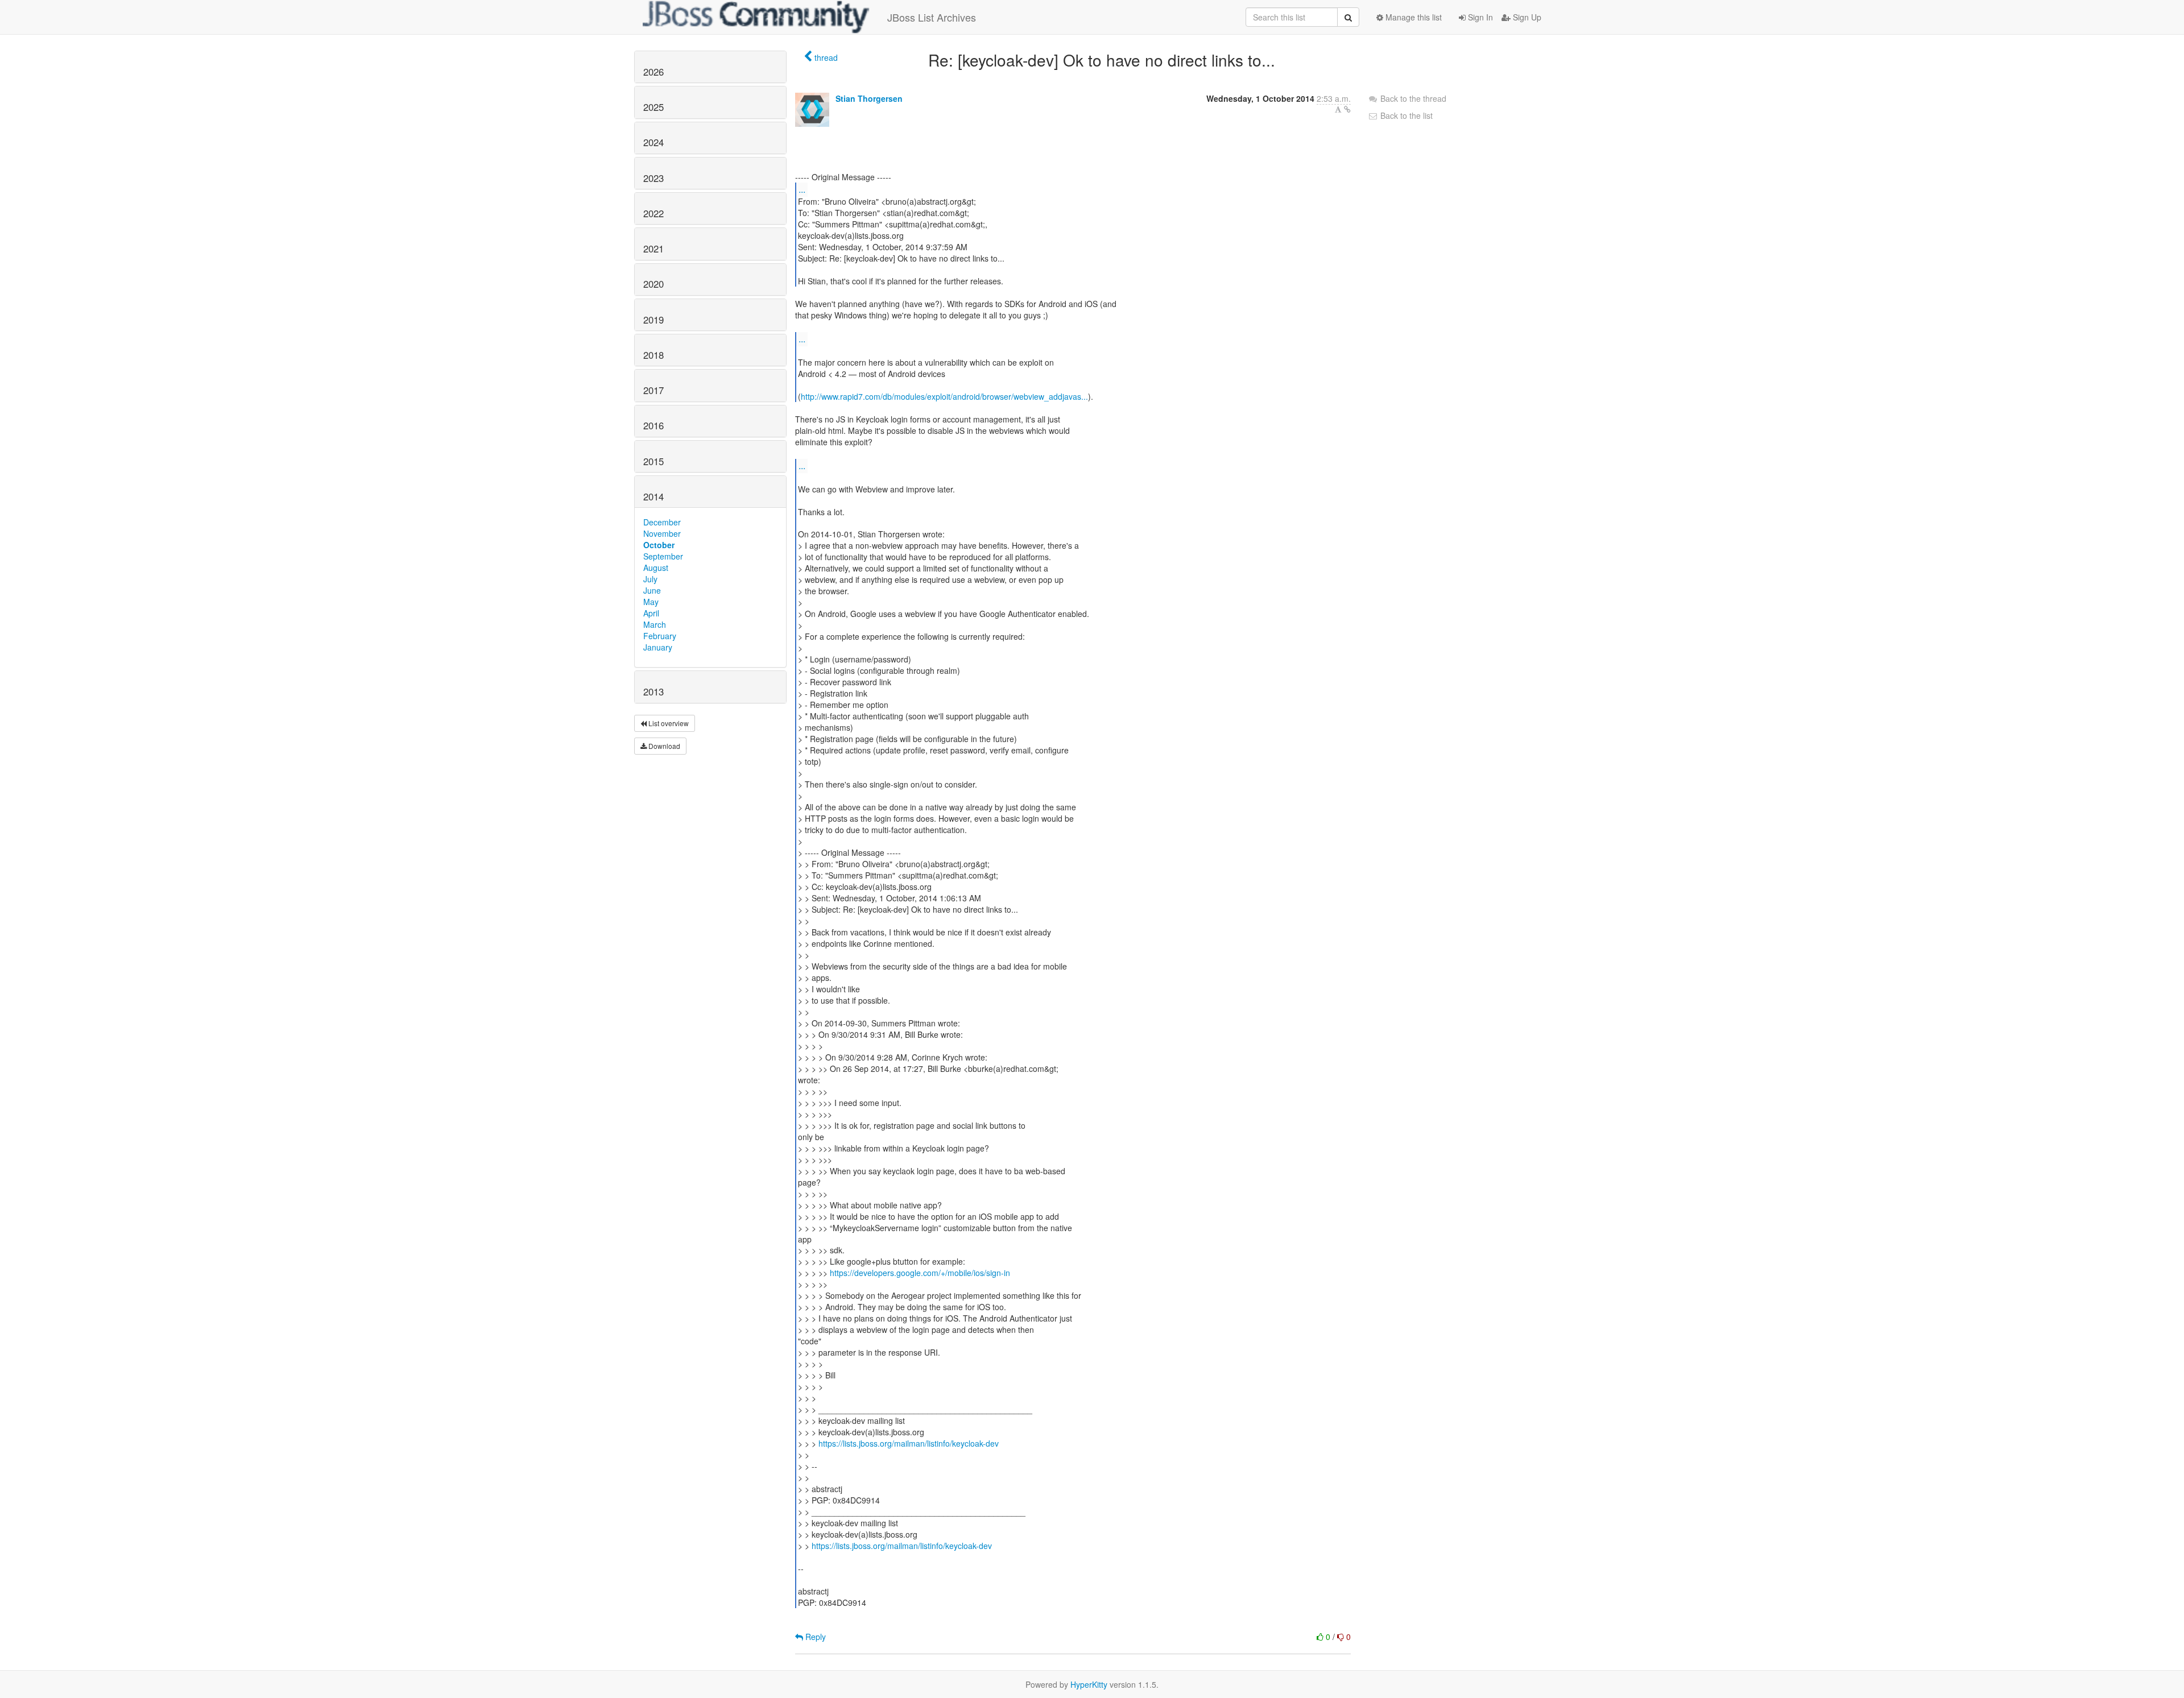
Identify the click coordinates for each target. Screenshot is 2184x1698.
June (652, 590)
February (660, 636)
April (651, 613)
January (658, 647)
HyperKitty (1089, 1684)
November (662, 533)
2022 (653, 213)
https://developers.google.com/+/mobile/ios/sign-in (920, 1273)
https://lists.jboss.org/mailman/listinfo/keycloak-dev (909, 1443)
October (659, 545)
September (663, 556)
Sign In (1479, 17)
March (655, 624)
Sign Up (1526, 17)
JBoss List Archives (932, 17)
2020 (653, 284)
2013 (653, 691)
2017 (653, 390)
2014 (653, 496)
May (651, 602)
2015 (653, 461)
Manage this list (1412, 17)
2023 (653, 178)
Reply (814, 1637)
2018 (653, 355)
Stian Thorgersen (869, 98)
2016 (653, 425)
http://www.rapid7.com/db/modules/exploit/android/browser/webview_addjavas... (944, 396)
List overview (668, 723)
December (662, 522)
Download (663, 746)
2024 (653, 142)
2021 (653, 249)
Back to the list (1405, 115)
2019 (653, 320)
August (656, 568)
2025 (653, 107)
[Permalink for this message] (1347, 109)
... (802, 189)
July (650, 579)
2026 (653, 72)
